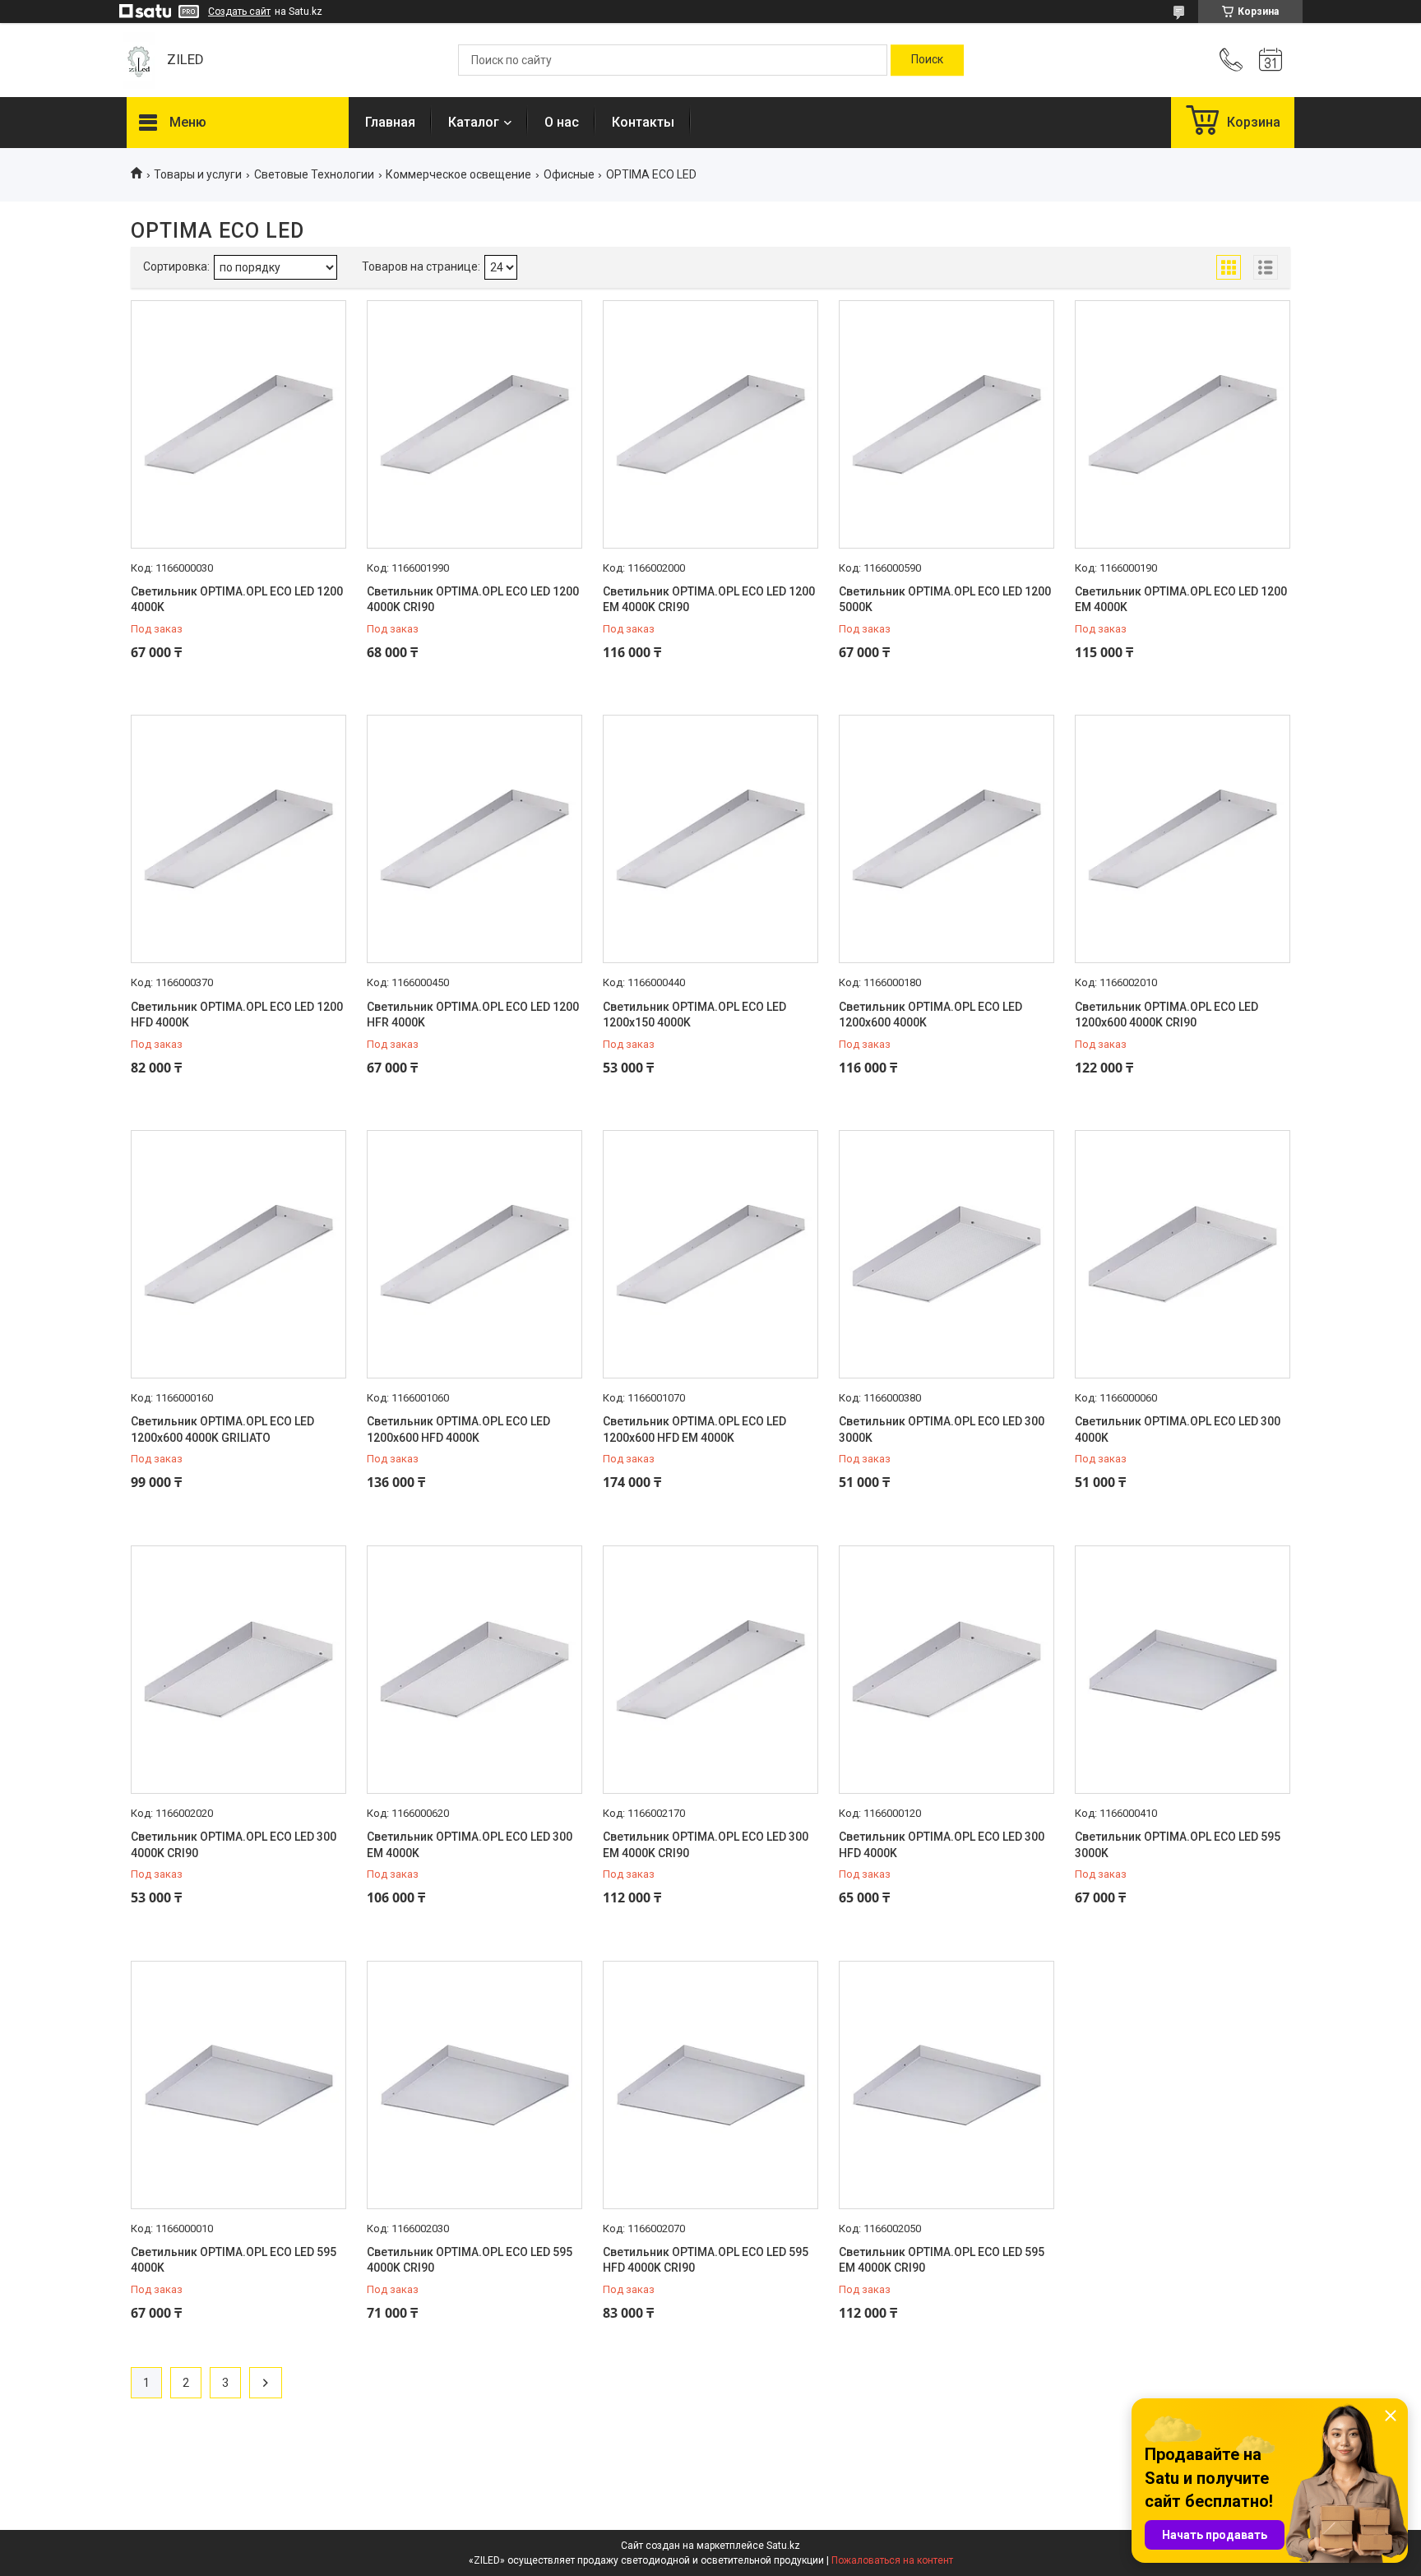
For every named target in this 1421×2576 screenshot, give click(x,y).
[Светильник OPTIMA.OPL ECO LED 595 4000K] (238, 2085)
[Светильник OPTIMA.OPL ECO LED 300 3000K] (947, 1254)
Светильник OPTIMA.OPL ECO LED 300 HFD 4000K (942, 1845)
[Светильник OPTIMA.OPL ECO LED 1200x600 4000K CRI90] (1183, 839)
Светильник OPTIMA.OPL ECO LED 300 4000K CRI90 (234, 1845)
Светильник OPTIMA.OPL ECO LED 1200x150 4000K (694, 1015)
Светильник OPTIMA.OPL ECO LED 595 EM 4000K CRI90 (942, 2260)
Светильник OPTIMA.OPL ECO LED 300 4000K (1178, 1429)
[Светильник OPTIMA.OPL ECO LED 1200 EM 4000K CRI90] (710, 424)
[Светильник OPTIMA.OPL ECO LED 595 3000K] (1183, 1670)
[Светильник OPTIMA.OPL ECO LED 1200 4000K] (238, 424)
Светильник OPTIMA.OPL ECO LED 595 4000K (234, 2260)
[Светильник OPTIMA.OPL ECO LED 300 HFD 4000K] (947, 1670)
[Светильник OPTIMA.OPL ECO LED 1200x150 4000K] (710, 839)
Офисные (569, 174)
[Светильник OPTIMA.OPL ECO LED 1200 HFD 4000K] (238, 839)
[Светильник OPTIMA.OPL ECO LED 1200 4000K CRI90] (474, 424)
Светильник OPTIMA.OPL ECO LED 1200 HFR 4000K (473, 1015)
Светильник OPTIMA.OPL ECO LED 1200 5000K (945, 600)
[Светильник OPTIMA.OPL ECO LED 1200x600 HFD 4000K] (474, 1254)
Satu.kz (783, 2546)
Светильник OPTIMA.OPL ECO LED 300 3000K (942, 1429)
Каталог (474, 122)
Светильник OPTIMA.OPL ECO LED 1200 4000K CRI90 (473, 600)
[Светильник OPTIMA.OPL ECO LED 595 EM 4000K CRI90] (947, 2085)
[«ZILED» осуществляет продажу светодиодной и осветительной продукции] (139, 60)
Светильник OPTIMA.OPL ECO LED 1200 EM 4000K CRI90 (709, 600)
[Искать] (927, 60)
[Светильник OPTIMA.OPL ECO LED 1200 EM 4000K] (1183, 424)
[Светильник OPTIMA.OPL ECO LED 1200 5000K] (947, 424)
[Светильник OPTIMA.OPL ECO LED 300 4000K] (1183, 1254)
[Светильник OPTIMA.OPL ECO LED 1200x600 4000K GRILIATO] (238, 1254)
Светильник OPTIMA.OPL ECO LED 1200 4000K (237, 600)
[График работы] (1271, 60)
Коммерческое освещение (458, 174)
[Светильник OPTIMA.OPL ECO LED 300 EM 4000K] (474, 1670)
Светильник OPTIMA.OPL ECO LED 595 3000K (1178, 1845)
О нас (562, 122)
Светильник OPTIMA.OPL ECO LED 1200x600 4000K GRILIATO (222, 1429)
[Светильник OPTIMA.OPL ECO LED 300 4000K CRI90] (238, 1670)
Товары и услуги (198, 174)
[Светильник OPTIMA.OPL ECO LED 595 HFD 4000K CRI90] (710, 2085)
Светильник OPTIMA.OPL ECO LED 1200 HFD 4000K (237, 1015)
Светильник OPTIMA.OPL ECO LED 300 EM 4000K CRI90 (706, 1845)
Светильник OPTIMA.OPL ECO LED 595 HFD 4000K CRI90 (706, 2260)
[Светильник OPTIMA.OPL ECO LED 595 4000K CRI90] (474, 2085)
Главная (390, 122)
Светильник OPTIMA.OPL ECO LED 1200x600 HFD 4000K (458, 1429)
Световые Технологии (314, 174)
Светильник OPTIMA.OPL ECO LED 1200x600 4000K (930, 1015)
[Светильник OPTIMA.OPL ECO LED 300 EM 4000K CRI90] (710, 1670)
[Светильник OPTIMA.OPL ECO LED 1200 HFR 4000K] (474, 839)
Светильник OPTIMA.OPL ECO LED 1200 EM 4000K (1181, 600)
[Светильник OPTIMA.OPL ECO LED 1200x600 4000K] (947, 839)
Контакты (643, 122)
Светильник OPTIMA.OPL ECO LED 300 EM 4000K (470, 1845)
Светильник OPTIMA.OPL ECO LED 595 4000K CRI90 (470, 2260)
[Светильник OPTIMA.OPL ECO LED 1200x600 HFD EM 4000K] (710, 1254)
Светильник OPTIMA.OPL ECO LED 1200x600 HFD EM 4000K (694, 1429)
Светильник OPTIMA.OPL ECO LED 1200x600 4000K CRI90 (1166, 1015)
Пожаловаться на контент (892, 2560)
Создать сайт (239, 12)
